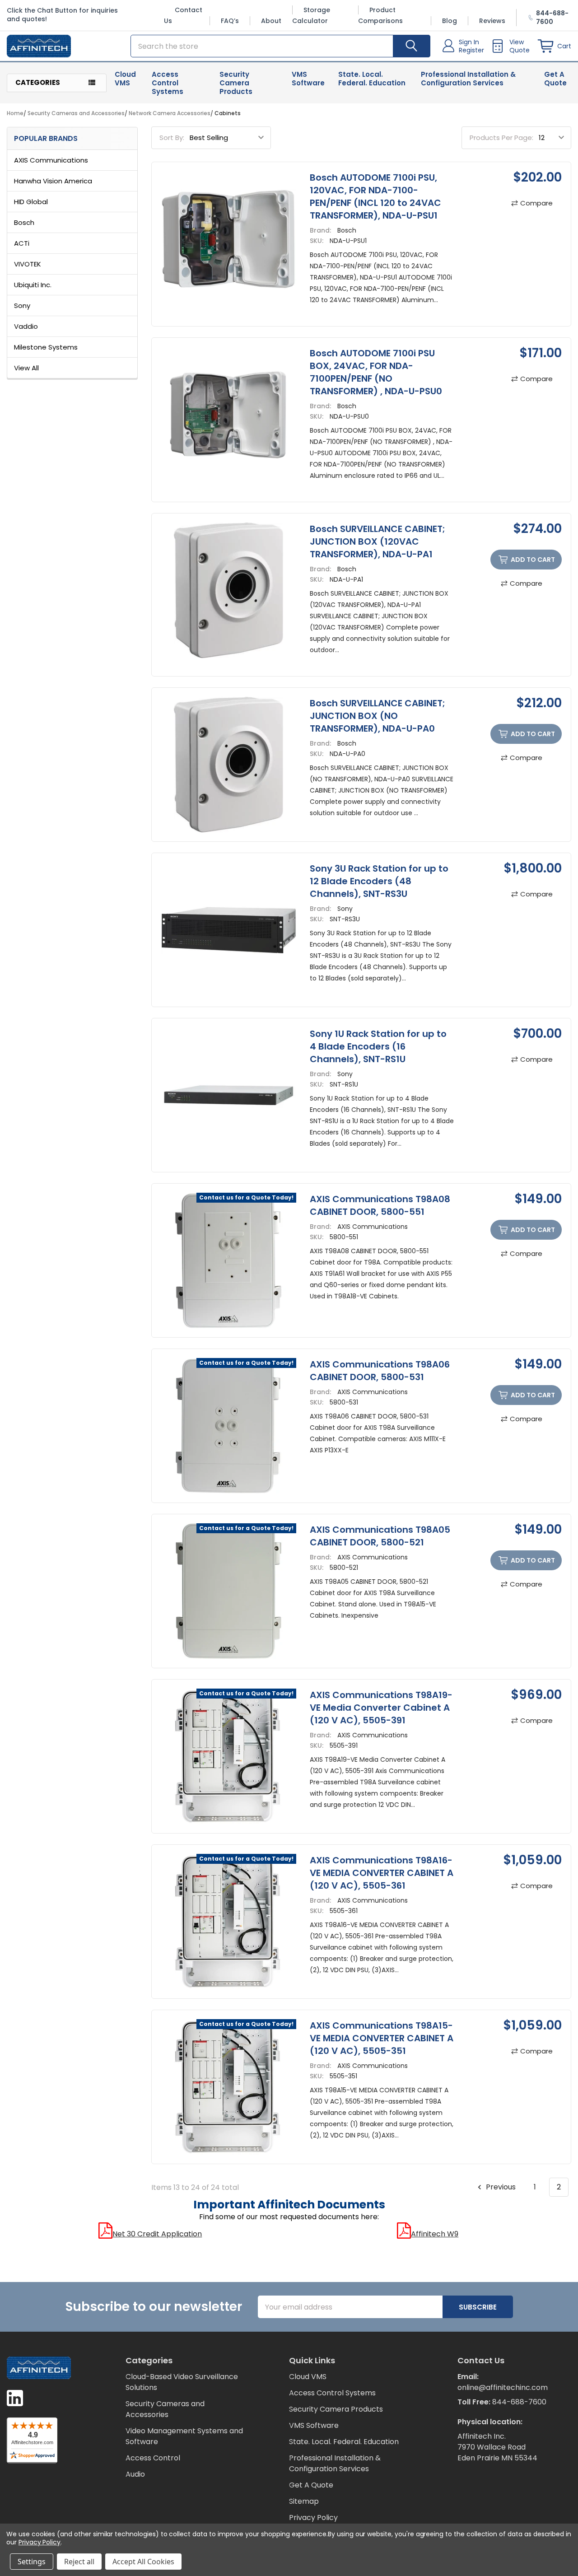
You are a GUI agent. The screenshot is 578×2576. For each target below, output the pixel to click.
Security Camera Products (236, 83)
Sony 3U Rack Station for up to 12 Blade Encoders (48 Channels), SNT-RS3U (379, 881)
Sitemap (304, 2501)
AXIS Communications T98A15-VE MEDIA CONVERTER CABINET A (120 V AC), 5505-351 (382, 2038)
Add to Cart (533, 560)
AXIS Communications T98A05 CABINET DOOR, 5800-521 (380, 1536)
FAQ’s (230, 21)
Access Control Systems (168, 83)
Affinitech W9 (435, 2234)
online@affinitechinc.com (503, 2387)
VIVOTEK (28, 264)
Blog (450, 21)
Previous (500, 2187)
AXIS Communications (51, 160)
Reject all (79, 2562)
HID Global (31, 202)
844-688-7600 (519, 2402)
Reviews (492, 21)
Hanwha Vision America (53, 181)
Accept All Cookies (143, 2562)
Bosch (24, 222)
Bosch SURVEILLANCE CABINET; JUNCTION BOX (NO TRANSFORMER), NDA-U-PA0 (378, 716)
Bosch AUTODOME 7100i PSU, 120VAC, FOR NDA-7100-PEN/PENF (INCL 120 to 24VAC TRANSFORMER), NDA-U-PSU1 (375, 196)
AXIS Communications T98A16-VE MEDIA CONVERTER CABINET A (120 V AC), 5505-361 (382, 1873)
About (271, 21)
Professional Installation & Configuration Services (468, 79)
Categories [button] (38, 82)
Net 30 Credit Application (157, 2234)
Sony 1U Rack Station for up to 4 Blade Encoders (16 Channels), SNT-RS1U (378, 1046)
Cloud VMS (125, 79)
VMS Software (308, 79)
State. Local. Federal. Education (372, 79)
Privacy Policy (313, 2518)
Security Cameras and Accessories (165, 2409)
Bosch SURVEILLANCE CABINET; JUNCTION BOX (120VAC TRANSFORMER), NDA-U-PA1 (378, 541)
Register (471, 50)
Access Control (153, 2458)
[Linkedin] (15, 2398)
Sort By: (172, 138)
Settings (32, 2562)
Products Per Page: (501, 138)
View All (26, 368)
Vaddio (26, 326)
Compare (536, 203)
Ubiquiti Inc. (33, 285)
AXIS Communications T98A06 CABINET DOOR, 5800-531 (380, 1371)
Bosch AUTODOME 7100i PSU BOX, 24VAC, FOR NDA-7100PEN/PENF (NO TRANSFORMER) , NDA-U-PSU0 (376, 372)
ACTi (22, 243)
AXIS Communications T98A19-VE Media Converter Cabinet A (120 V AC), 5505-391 (381, 1708)
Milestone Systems (46, 347)
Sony (22, 306)
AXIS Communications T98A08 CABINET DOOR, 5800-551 (380, 1205)
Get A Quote (555, 79)
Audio (135, 2474)
